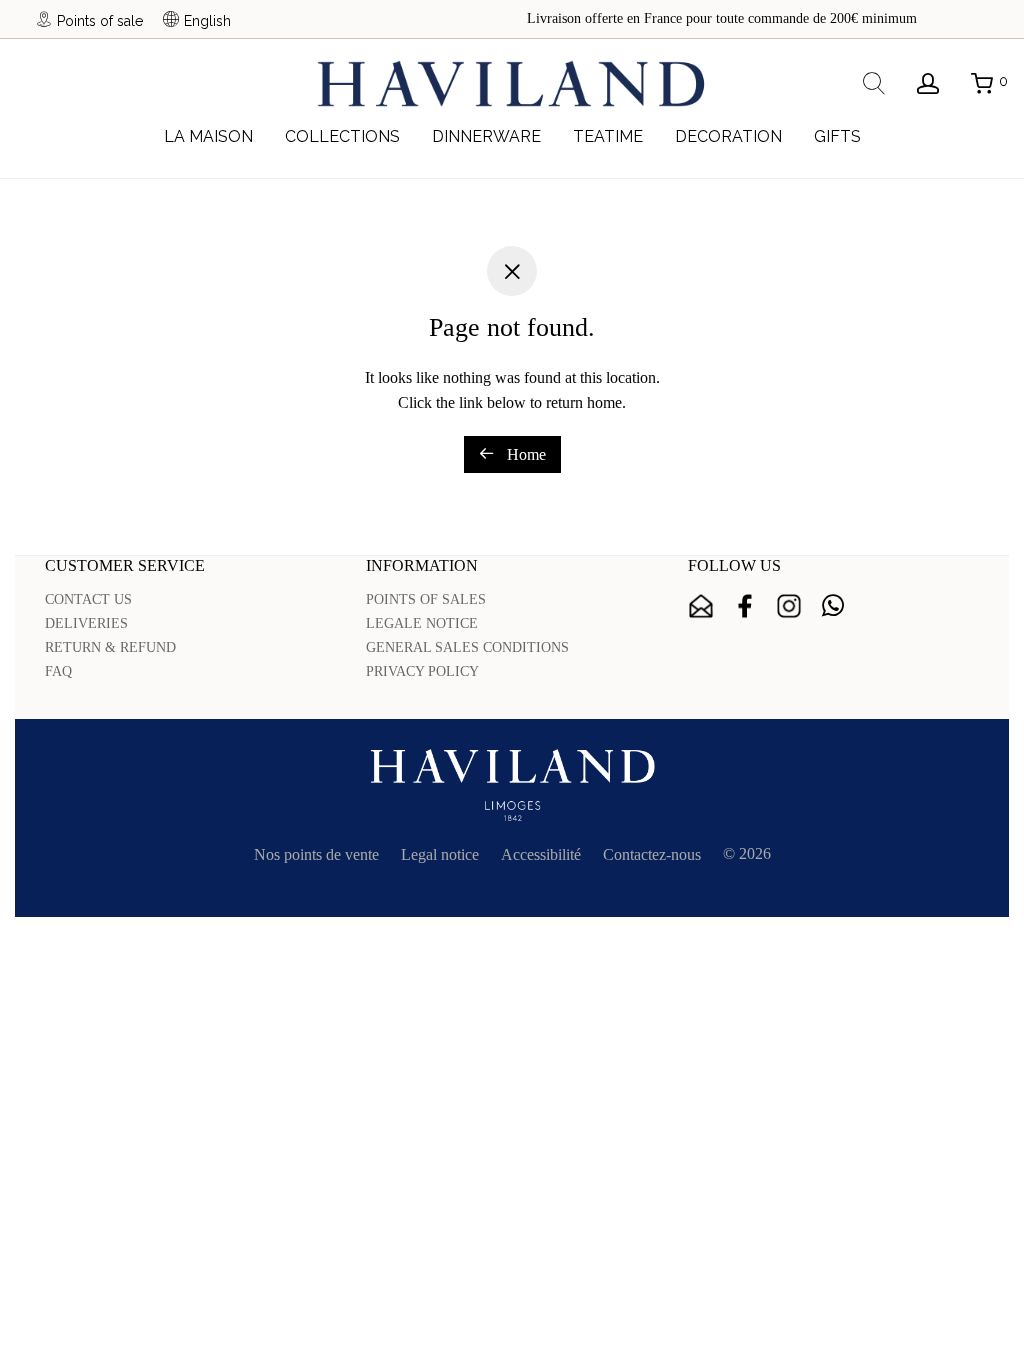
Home (524, 454)
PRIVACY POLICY (422, 671)
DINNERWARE (486, 136)
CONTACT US (88, 599)
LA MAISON (208, 136)
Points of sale (100, 20)
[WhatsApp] (833, 606)
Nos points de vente (316, 854)
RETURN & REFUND (110, 647)
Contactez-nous (652, 854)
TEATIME (608, 136)
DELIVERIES (86, 623)
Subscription (701, 606)
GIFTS (837, 136)
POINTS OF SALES (426, 599)
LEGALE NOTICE (422, 623)
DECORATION (728, 136)
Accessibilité (541, 854)
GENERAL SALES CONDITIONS (467, 647)
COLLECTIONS (342, 136)
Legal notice (440, 854)
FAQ (58, 671)
